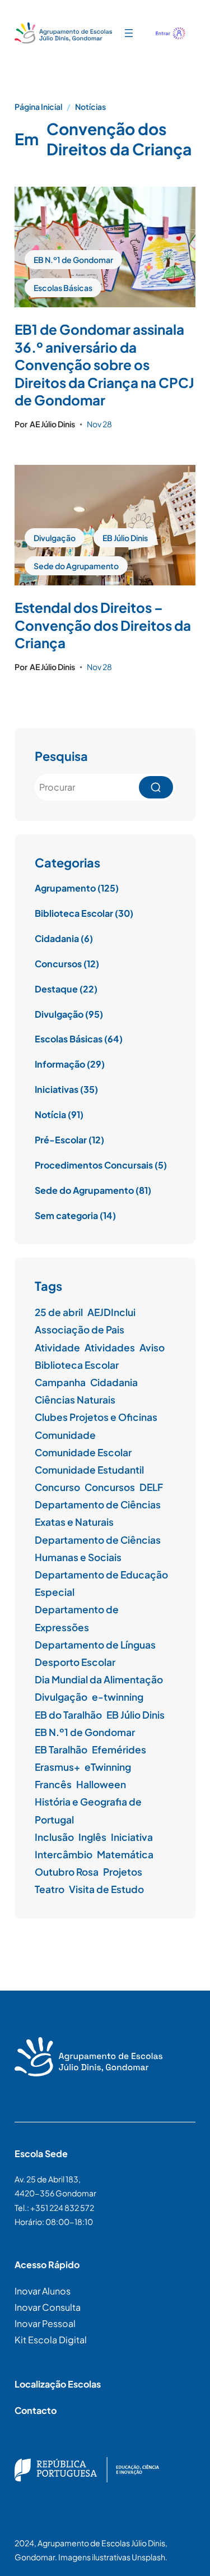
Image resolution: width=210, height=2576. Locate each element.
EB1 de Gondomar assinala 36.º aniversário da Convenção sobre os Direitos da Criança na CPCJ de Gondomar (104, 364)
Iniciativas (57, 1089)
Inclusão (54, 1837)
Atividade (57, 1347)
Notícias (90, 107)
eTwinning (108, 1767)
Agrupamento (65, 888)
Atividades (110, 1347)
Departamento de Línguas (95, 1645)
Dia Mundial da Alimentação (99, 1679)
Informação (60, 1064)
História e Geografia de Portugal (88, 1810)
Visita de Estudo (106, 1889)
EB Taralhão (61, 1749)
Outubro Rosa (67, 1872)
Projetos (123, 1872)
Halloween (101, 1784)
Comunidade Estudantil (89, 1470)
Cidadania (57, 938)
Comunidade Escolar (83, 1452)
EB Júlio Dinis (125, 538)
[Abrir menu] (129, 33)
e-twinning (118, 1697)
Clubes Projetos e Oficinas (96, 1417)
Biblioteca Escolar (74, 913)
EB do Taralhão (68, 1715)
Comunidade (65, 1435)
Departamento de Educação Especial (101, 1583)
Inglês (92, 1837)
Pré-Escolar (61, 1140)
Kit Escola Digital (51, 2340)
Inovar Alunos (43, 2291)
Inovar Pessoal (45, 2323)
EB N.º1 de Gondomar (73, 260)
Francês (53, 1784)
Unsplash (148, 2557)
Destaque (56, 989)
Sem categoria (66, 1215)
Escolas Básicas (63, 288)
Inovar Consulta (48, 2307)
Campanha (60, 1382)
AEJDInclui (111, 1312)
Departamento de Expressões (77, 1618)
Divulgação (55, 538)
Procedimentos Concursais (94, 1165)
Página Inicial (38, 107)
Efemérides (119, 1749)
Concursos (58, 964)
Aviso (152, 1347)
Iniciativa (132, 1837)
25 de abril (59, 1312)
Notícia (50, 1114)
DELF (151, 1487)
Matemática (125, 1854)
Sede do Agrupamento (76, 566)
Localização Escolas (58, 2384)
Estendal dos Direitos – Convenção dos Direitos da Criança (103, 625)
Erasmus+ (57, 1767)
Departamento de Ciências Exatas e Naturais (98, 1513)
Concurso (57, 1487)
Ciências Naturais (75, 1400)
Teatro (50, 1889)
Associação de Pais (80, 1329)
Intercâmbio (64, 1854)
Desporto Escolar (75, 1662)
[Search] (156, 787)
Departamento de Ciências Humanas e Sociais (98, 1548)
